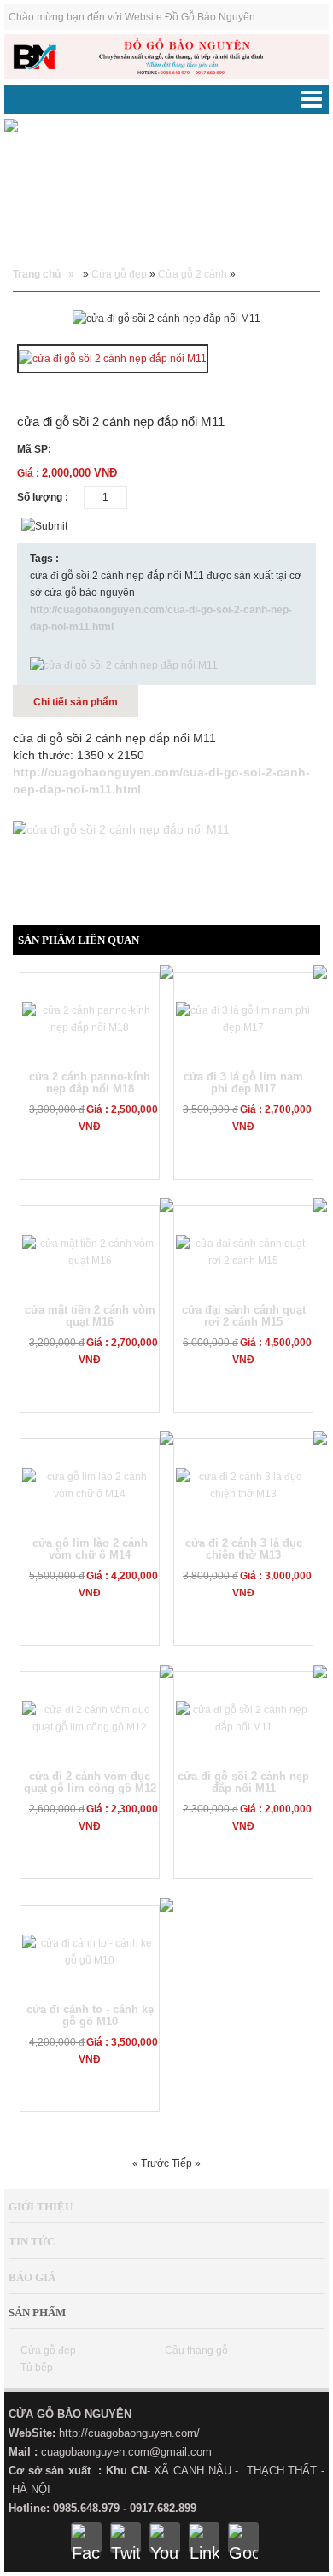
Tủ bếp (37, 2368)
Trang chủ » (44, 274)
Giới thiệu (41, 2207)
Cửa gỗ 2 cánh (193, 274)
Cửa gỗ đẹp (119, 274)
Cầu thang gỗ (196, 2351)
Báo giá (32, 2277)
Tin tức (32, 2242)
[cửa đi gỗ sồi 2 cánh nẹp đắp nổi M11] (113, 360)
